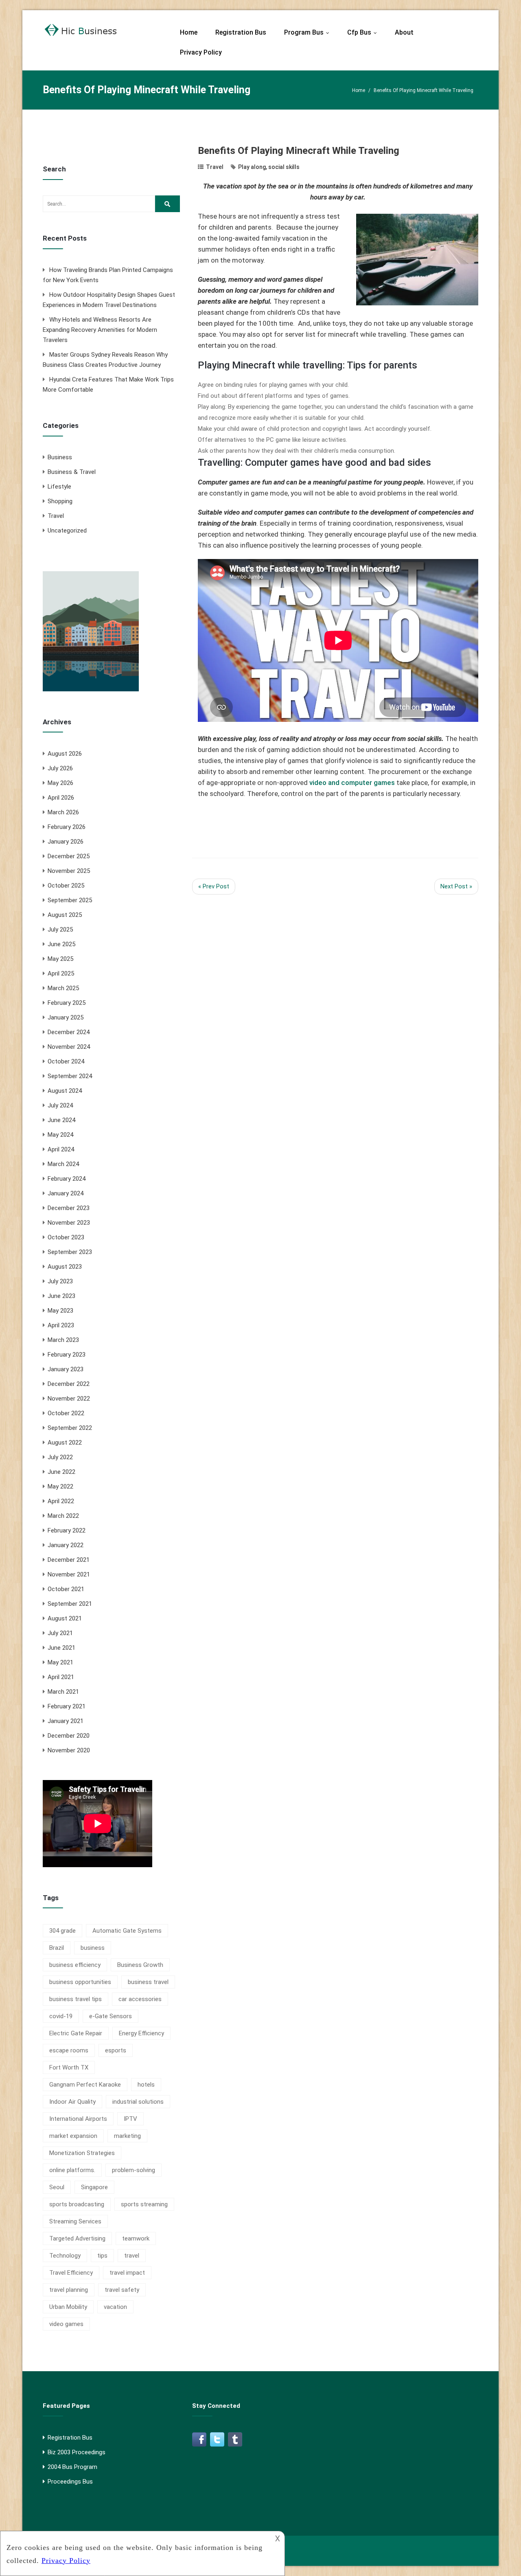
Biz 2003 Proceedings (77, 2452)
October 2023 (66, 1237)
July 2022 (60, 1457)
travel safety (122, 2290)
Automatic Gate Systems (127, 1931)
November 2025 (69, 871)
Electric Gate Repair (76, 2033)
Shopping (60, 501)
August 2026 (65, 754)
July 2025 (60, 930)
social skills (284, 167)
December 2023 (69, 1208)
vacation (115, 2307)
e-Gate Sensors (111, 2016)
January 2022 (66, 1545)
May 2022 (60, 1486)
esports (116, 2050)
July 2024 (60, 1105)
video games (66, 2324)
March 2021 (63, 1692)
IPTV (130, 2119)
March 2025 (63, 988)
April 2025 (61, 973)
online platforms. (72, 2170)
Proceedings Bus (70, 2482)
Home (189, 32)
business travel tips (76, 1999)
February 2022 (67, 1530)
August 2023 (65, 1267)
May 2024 (60, 1135)
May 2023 (60, 1311)
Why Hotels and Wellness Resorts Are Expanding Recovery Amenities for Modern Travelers (100, 330)
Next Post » (456, 886)
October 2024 (66, 1061)
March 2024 (63, 1164)
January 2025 (66, 1017)
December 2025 (69, 856)
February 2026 (67, 827)
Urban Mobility (68, 2307)
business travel (148, 1982)
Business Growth (140, 1965)
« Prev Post (214, 886)
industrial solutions (138, 2102)
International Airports (78, 2119)
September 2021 (70, 1604)
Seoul (57, 2187)
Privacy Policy (201, 52)
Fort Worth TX (69, 2067)
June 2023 (61, 1296)
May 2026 (60, 783)
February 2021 (67, 1706)
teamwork (136, 2238)
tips (102, 2256)
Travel (56, 516)
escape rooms (69, 2050)
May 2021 (60, 1662)
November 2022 (69, 1399)
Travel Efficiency (71, 2273)
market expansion (73, 2136)
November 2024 (69, 1047)
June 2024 (61, 1120)
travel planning (69, 2290)
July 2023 (60, 1281)
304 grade (62, 1931)
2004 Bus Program (72, 2467)
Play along (252, 167)
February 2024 (67, 1179)
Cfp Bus (364, 32)
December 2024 (69, 1032)
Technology (65, 2256)
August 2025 (65, 915)
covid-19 (61, 2016)
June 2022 (61, 1472)
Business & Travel (72, 472)
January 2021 (66, 1721)
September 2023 (70, 1252)
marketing (127, 2136)
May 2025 (60, 959)
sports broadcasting (77, 2204)
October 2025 (66, 886)
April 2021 (61, 1677)
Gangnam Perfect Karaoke (85, 2085)
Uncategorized (67, 531)
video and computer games (352, 783)
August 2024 (65, 1091)
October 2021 (66, 1589)
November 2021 (69, 1574)
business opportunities (80, 1982)
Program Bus (309, 32)
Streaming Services (75, 2221)
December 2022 (69, 1384)
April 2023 (61, 1325)
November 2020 (69, 1750)
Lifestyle (59, 487)
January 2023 (66, 1369)
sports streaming (144, 2204)
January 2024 (66, 1193)
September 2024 (70, 1076)
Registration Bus (241, 32)
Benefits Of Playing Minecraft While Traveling (299, 151)
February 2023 (67, 1355)
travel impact (127, 2273)
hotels (146, 2085)
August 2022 (65, 1443)
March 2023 (63, 1340)
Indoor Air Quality (72, 2102)
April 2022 (61, 1501)
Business (60, 457)
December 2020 (69, 1736)
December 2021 (69, 1560)
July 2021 (60, 1633)
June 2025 (61, 944)
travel (132, 2256)
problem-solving (134, 2170)
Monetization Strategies (82, 2153)
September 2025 (70, 900)
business (93, 1948)
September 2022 (70, 1428)
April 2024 (61, 1149)
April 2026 (61, 798)
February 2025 (67, 1003)
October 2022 (66, 1413)
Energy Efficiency (141, 2033)
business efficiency (75, 1965)
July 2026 (60, 768)
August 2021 (65, 1618)
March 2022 (63, 1516)
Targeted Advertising (77, 2238)
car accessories (140, 1999)
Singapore (94, 2187)
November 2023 (69, 1223)
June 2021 (61, 1648)
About (404, 32)
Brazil (57, 1948)
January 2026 (66, 842)
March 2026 (63, 812)
